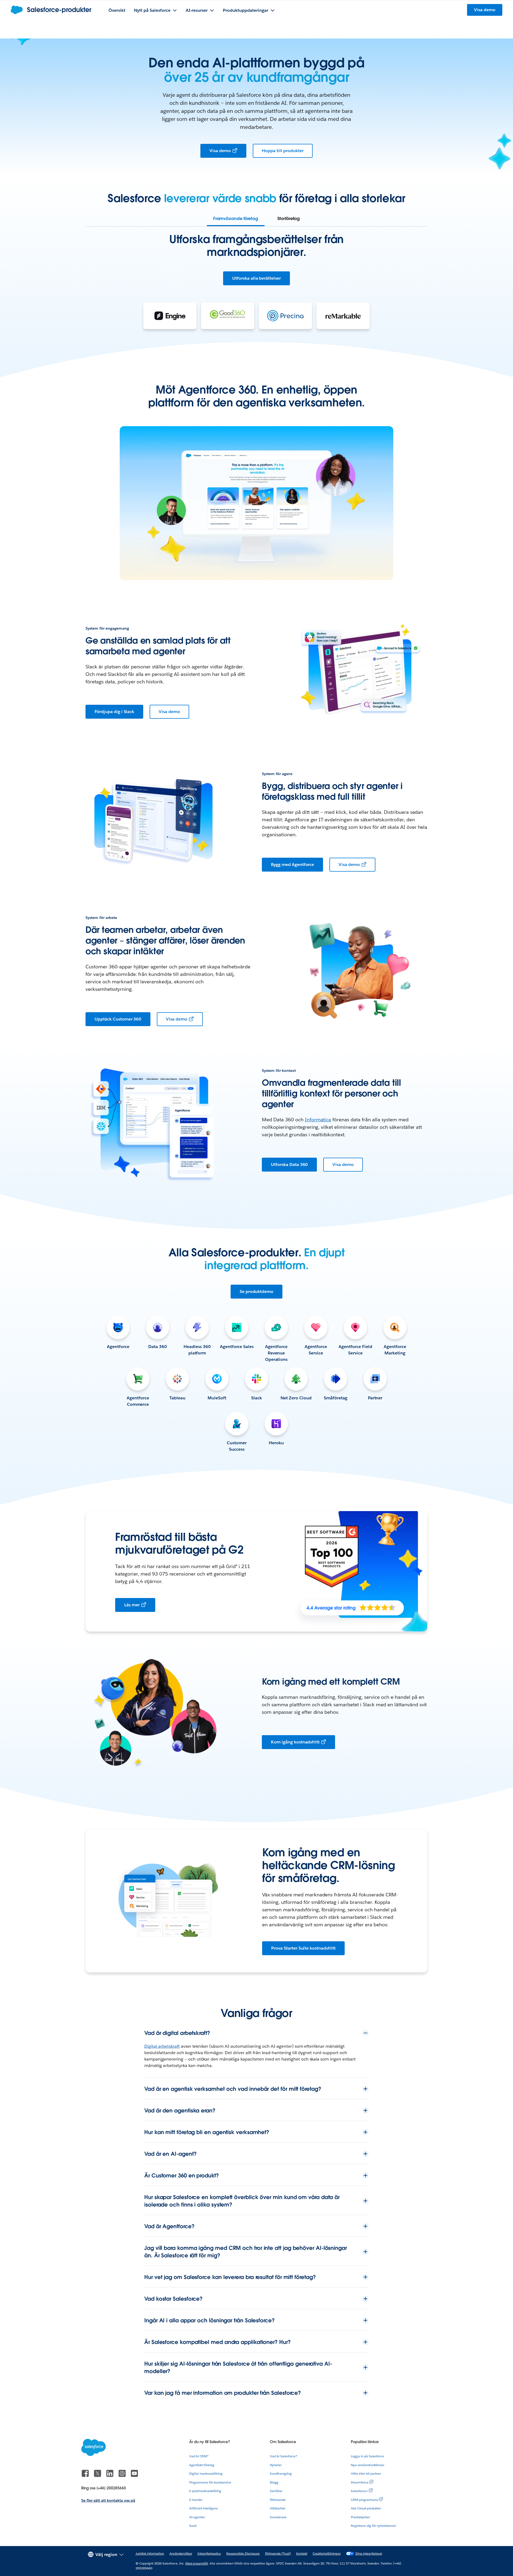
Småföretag (336, 1398)
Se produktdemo (257, 1291)
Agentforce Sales (237, 1347)
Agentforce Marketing (395, 1350)
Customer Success (237, 1446)
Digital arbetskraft (162, 2046)
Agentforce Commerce (138, 1401)
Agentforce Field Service (355, 1350)
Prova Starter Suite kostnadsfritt (303, 1948)
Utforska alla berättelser (256, 278)
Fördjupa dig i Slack (114, 712)
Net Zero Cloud (296, 1398)
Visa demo (220, 151)
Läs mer (132, 1605)
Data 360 (158, 1347)
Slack (256, 1398)
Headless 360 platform (197, 1350)
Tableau (177, 1398)
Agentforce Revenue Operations (276, 1353)
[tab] (236, 219)
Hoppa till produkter (283, 151)
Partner (375, 1398)
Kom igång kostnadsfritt (295, 1742)
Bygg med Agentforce (292, 865)
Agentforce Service (316, 1350)
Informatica (318, 1120)
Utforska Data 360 (289, 1164)
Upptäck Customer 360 (118, 1019)
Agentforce (118, 1347)
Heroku (276, 1443)
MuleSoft (217, 1398)
